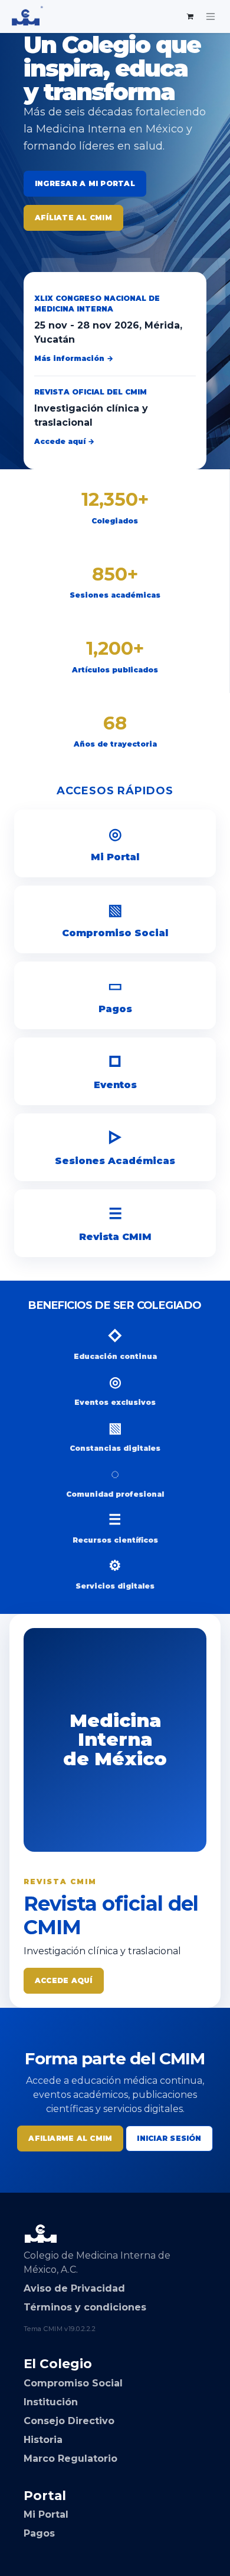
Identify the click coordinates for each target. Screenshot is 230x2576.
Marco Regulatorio (70, 2459)
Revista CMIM (115, 1223)
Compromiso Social (115, 919)
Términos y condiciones (85, 2307)
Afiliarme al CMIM (70, 2138)
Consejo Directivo (69, 2421)
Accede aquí (64, 1980)
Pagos (115, 995)
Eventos (115, 1071)
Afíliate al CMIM (73, 218)
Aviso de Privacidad (74, 2288)
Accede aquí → (64, 441)
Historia (43, 2440)
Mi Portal (115, 843)
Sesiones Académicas (115, 1147)
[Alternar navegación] (211, 16)
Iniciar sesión (169, 2138)
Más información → (74, 358)
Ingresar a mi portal (85, 183)
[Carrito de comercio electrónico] (190, 16)
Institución (51, 2402)
